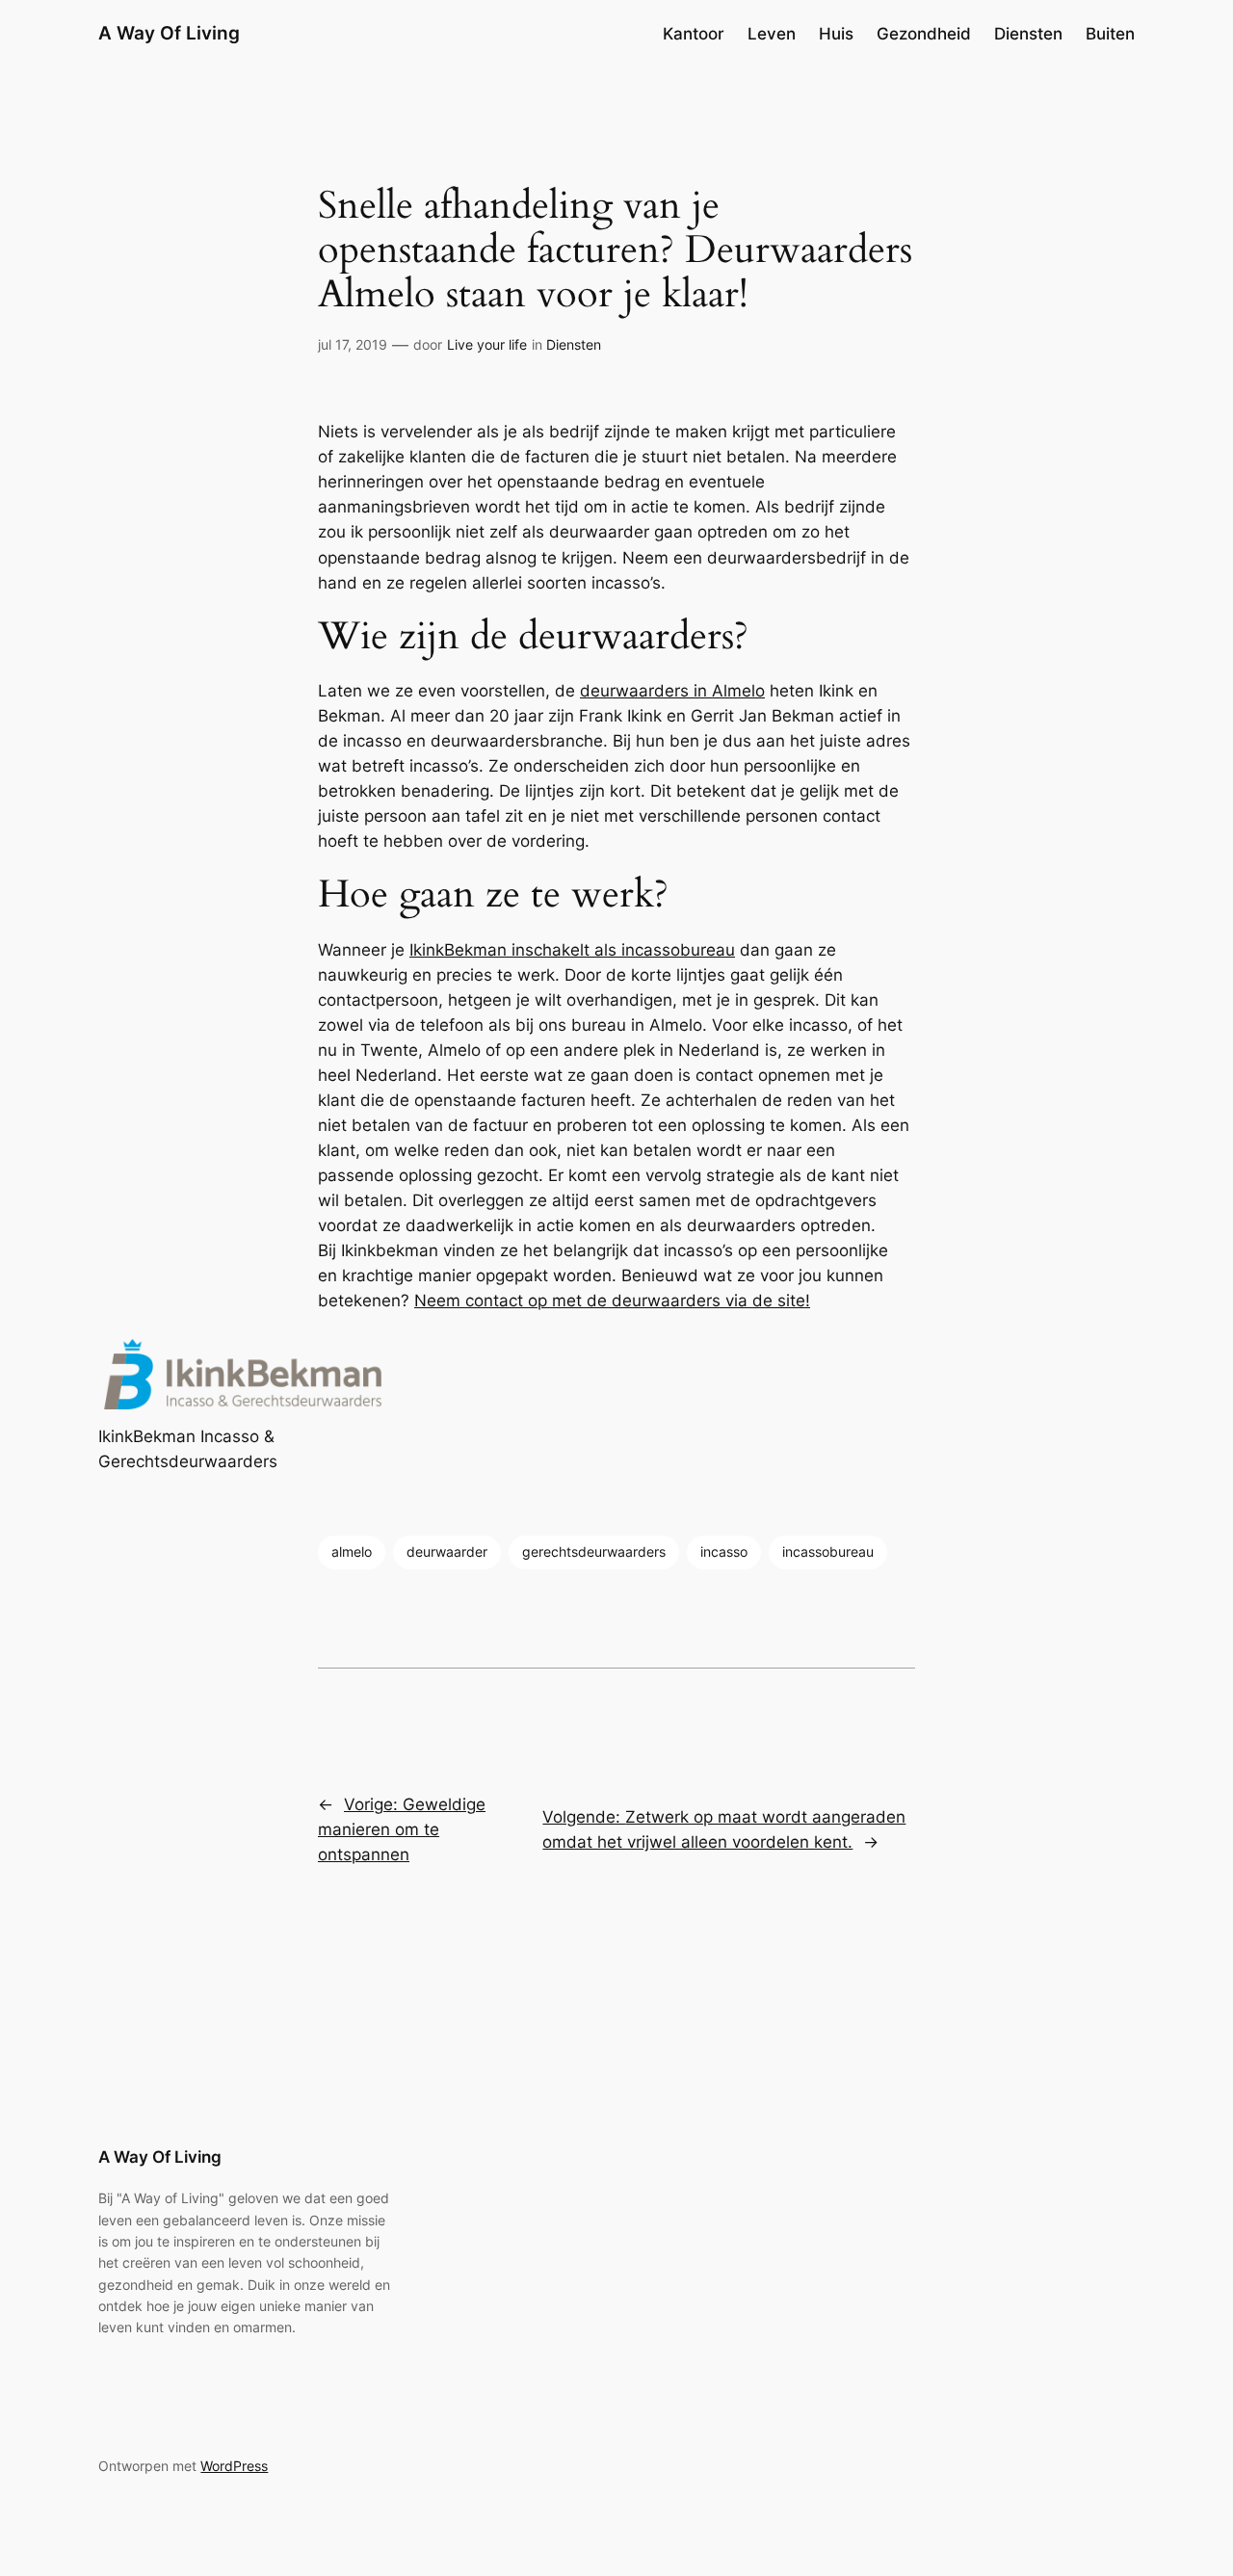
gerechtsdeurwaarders (594, 1551)
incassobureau (828, 1551)
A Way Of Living (169, 33)
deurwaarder (447, 1551)
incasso (724, 1551)
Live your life (487, 344)
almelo (352, 1551)
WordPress (234, 2466)
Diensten (574, 344)
